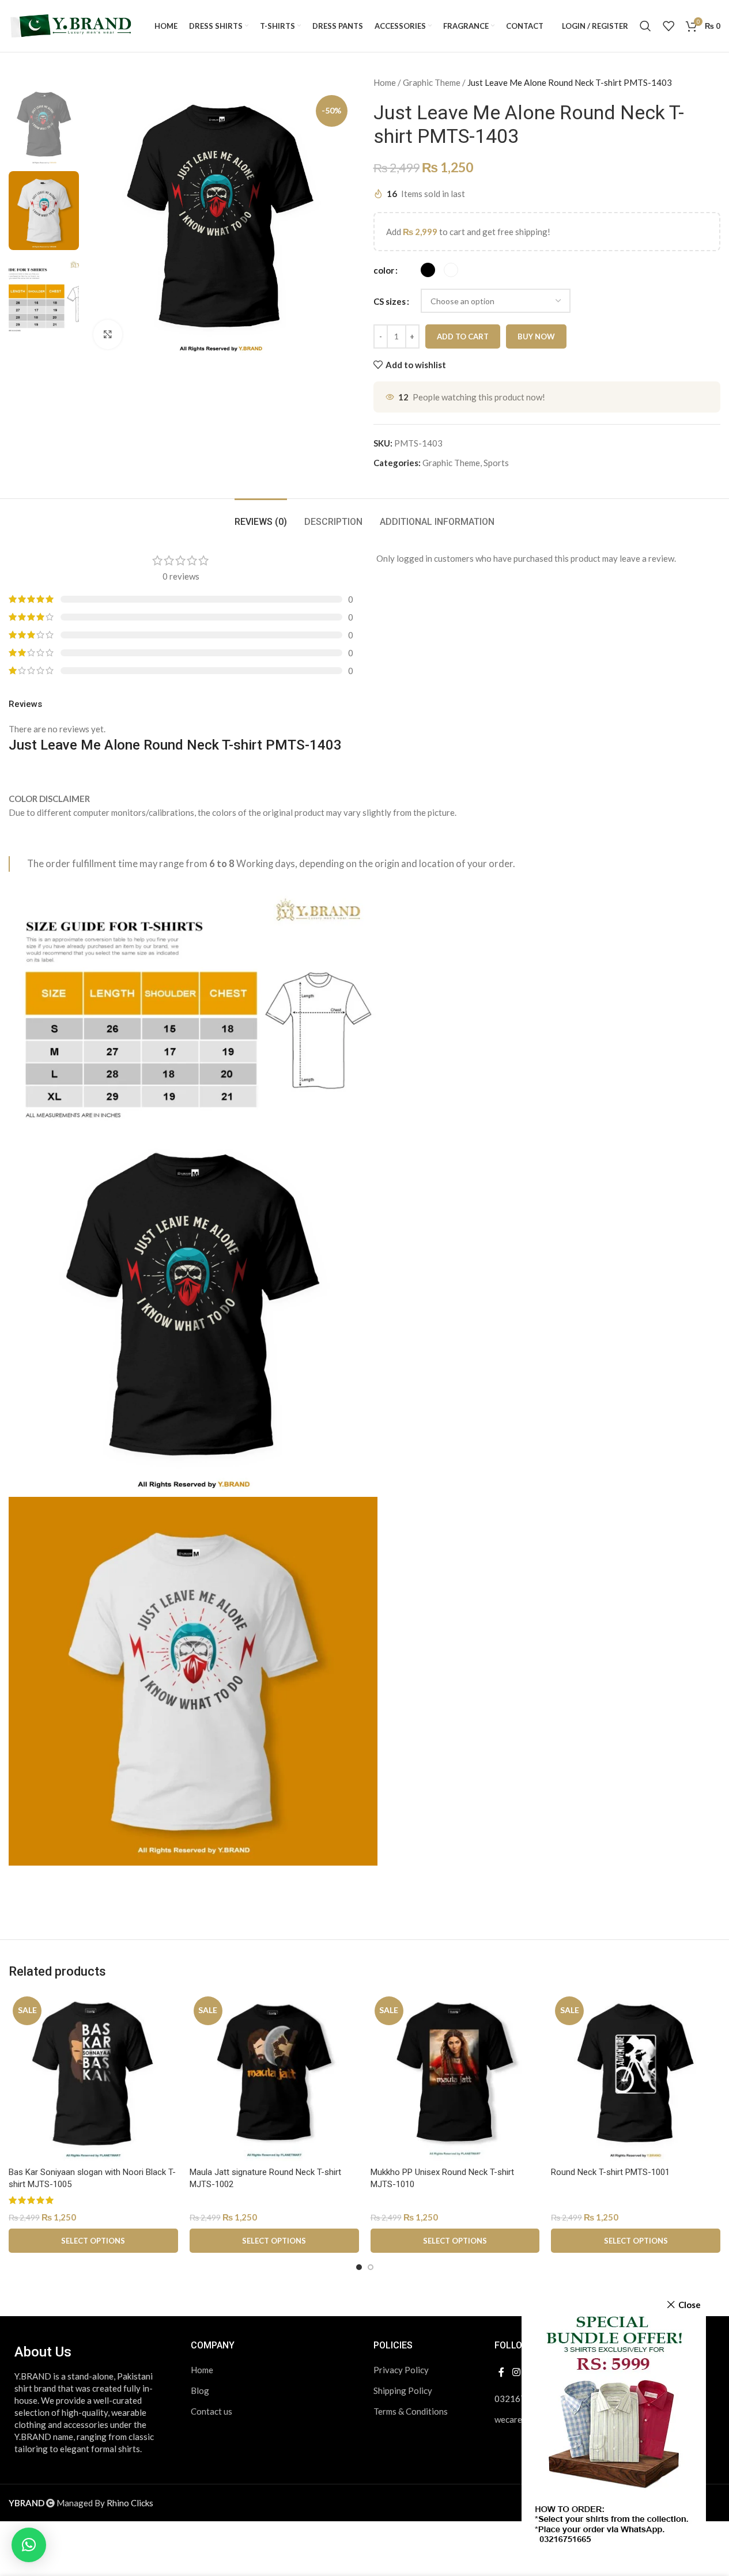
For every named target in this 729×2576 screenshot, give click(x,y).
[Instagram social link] (516, 2373)
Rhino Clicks (130, 2503)
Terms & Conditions (411, 2411)
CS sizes (390, 301)
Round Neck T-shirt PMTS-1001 (610, 2172)
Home (385, 82)
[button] (29, 2545)
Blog (200, 2390)
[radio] (428, 270)
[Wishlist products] (668, 26)
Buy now (536, 336)
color (384, 270)
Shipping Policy (403, 2390)
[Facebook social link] (501, 2373)
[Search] (645, 26)
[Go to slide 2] (371, 2267)
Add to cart (463, 336)
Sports (496, 463)
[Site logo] (72, 25)
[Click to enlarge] (108, 334)
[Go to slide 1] (359, 2267)
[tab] (261, 516)
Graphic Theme (432, 82)
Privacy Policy (401, 2370)
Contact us (211, 2411)
